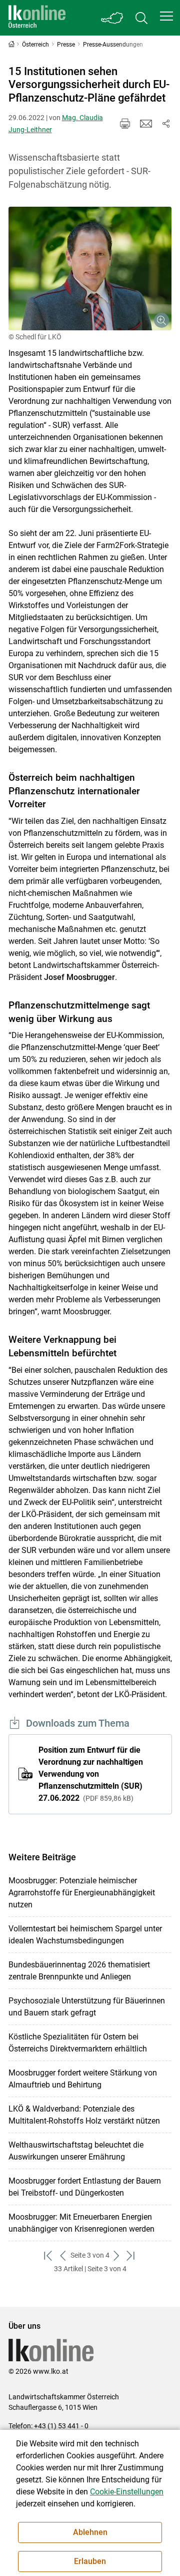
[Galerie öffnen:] (90, 269)
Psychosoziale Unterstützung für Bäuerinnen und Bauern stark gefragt (87, 2007)
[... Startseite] (37, 18)
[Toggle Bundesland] (112, 18)
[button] (166, 16)
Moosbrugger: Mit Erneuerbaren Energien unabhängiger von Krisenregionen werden (81, 2223)
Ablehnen (90, 2532)
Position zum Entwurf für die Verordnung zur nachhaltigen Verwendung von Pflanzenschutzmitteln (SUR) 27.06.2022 (91, 1774)
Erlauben (90, 2561)
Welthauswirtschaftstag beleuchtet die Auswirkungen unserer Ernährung (76, 2151)
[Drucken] (125, 124)
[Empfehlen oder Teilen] (166, 124)
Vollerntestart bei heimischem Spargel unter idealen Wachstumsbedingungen (85, 1935)
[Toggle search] (141, 18)
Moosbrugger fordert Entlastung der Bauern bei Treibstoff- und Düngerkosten (85, 2187)
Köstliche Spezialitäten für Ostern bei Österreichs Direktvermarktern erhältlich (78, 2043)
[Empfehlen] (146, 124)
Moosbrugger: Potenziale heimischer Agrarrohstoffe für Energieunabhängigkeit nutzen (82, 1893)
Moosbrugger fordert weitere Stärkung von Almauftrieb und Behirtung (83, 2079)
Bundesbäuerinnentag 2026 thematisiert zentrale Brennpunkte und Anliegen (79, 1971)
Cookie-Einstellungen (127, 2492)
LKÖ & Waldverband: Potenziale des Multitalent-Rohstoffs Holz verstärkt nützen (84, 2115)
